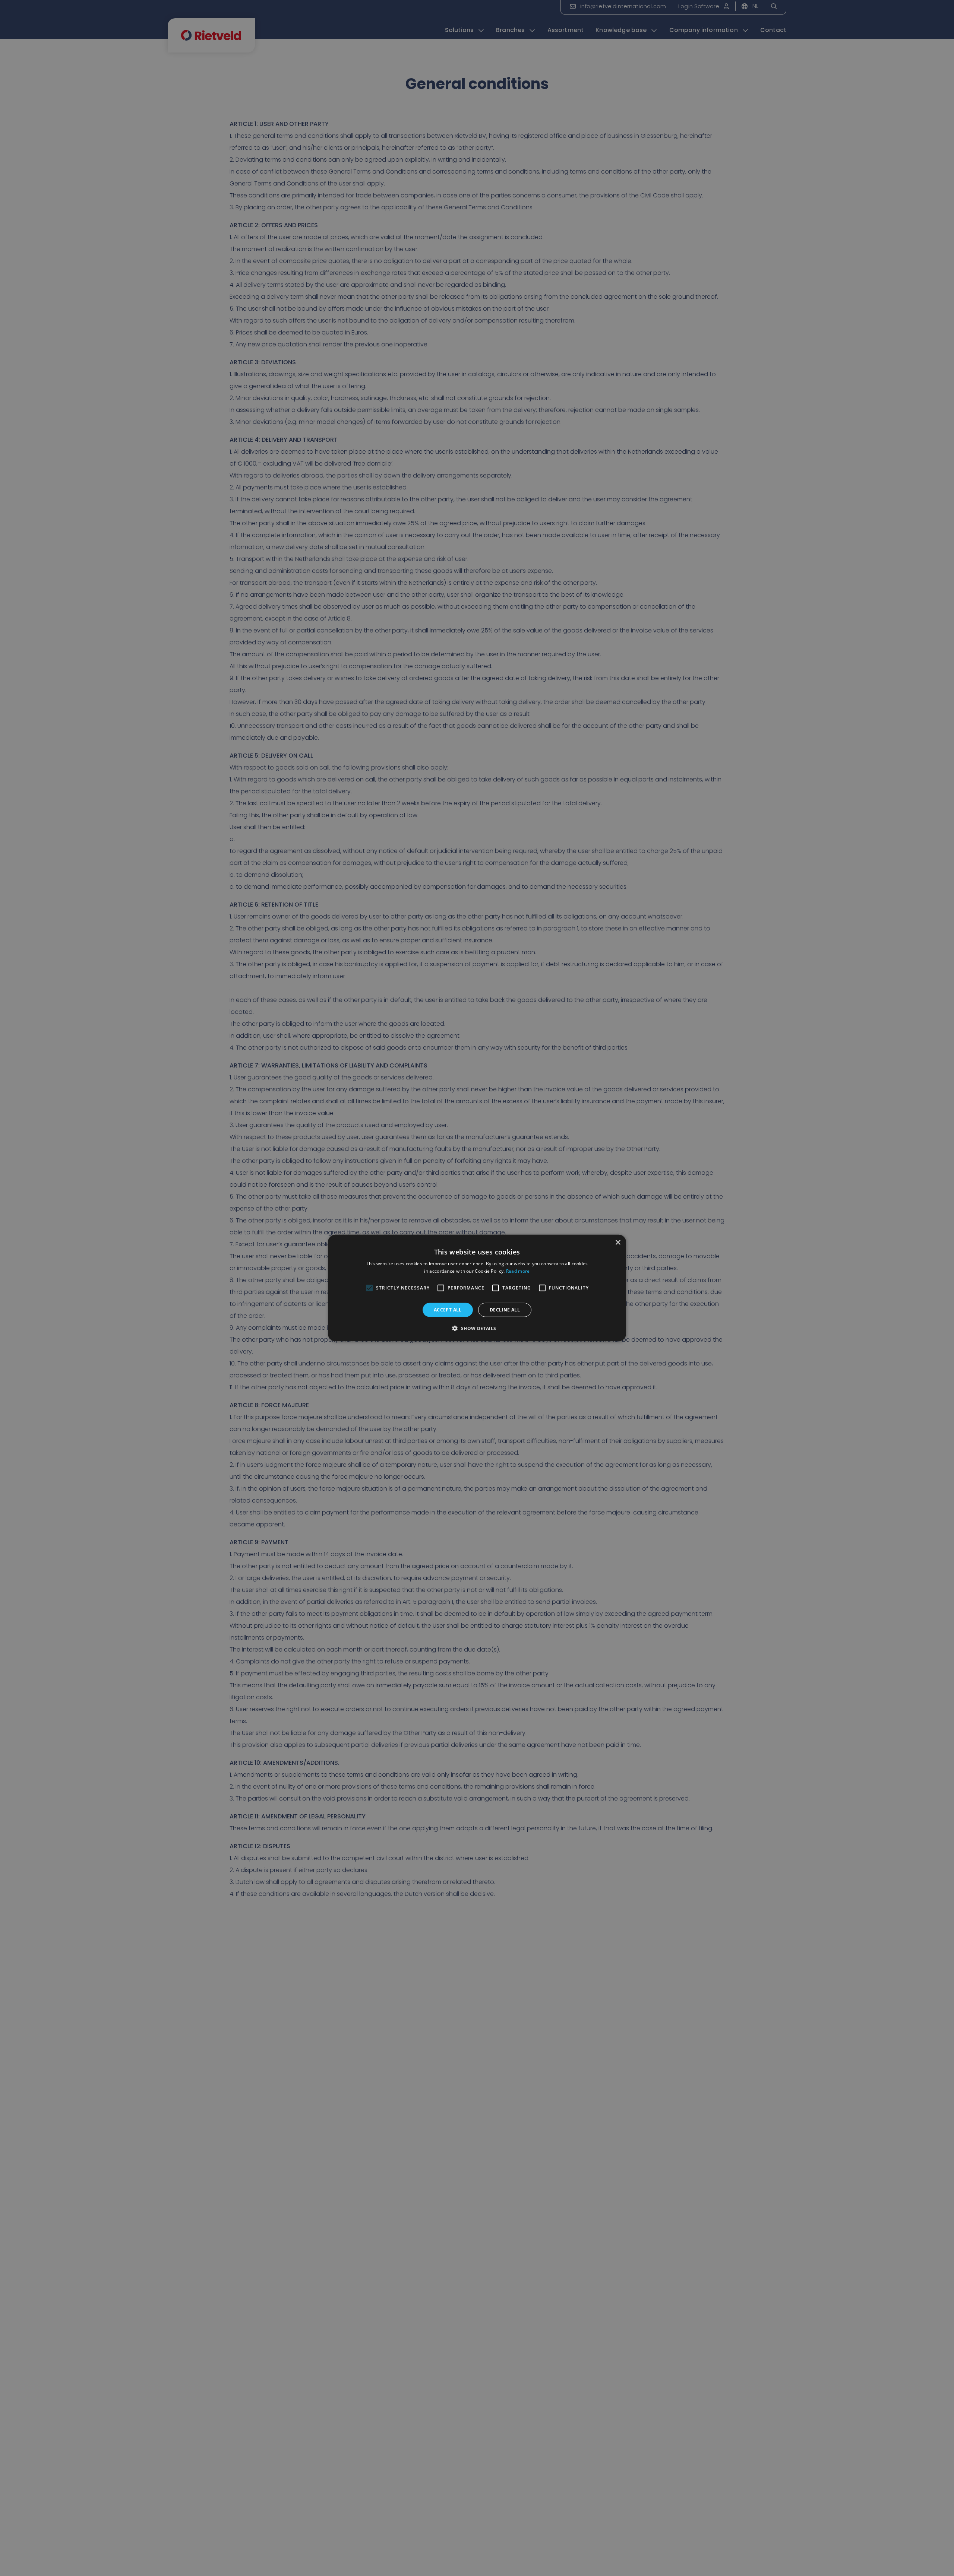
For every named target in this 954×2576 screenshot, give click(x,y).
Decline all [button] (505, 1310)
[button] (477, 1328)
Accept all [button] (448, 1310)
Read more (518, 1271)
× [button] (618, 1243)
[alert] (477, 1288)
